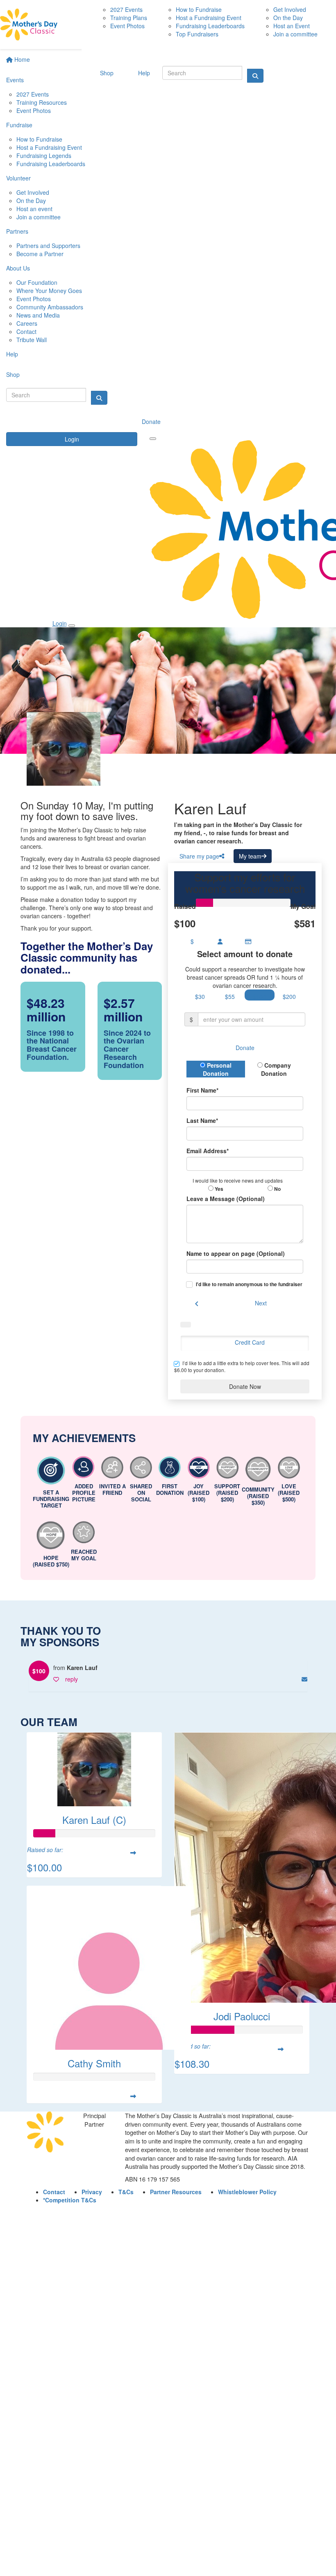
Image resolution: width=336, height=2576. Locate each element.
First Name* (202, 1090)
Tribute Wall (32, 340)
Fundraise (19, 125)
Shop (13, 374)
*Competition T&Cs (70, 2200)
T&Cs (126, 2192)
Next (261, 1303)
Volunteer (18, 178)
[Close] (72, 626)
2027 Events (33, 94)
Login (72, 439)
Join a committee (39, 217)
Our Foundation (37, 282)
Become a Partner (40, 254)
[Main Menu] (153, 439)
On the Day (31, 201)
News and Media (38, 315)
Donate (151, 421)
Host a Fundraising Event (49, 147)
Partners (17, 231)
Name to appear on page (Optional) (236, 1253)
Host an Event (292, 26)
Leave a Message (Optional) (226, 1199)
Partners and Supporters (48, 246)
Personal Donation (217, 1069)
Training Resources (42, 102)
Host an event (34, 209)
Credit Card (250, 1342)
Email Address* (208, 1151)
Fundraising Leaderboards (51, 164)
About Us (18, 268)
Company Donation (276, 1069)
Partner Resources (176, 2192)
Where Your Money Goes (49, 291)
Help (12, 354)
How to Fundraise (39, 139)
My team (250, 856)
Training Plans (129, 18)
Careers (27, 323)
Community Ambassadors (50, 307)
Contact (26, 331)
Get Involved (33, 192)
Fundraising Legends (44, 156)
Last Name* (202, 1120)
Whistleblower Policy (247, 2192)
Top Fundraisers (197, 34)
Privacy (92, 2192)
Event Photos (34, 110)
